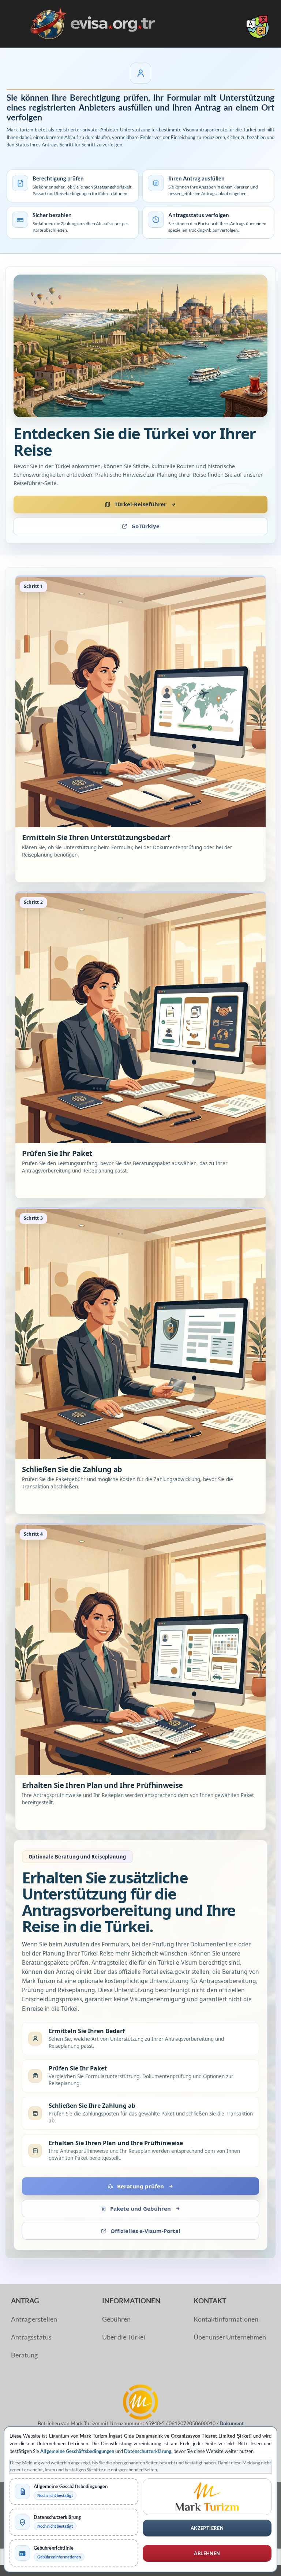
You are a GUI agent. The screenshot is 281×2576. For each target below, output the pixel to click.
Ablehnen (207, 2553)
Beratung (24, 2355)
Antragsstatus (31, 2337)
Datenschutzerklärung (148, 2451)
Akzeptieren (207, 2528)
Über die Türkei (124, 2337)
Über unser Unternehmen (230, 2337)
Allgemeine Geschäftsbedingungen (77, 2451)
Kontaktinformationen (226, 2319)
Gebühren (116, 2319)
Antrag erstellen (34, 2319)
